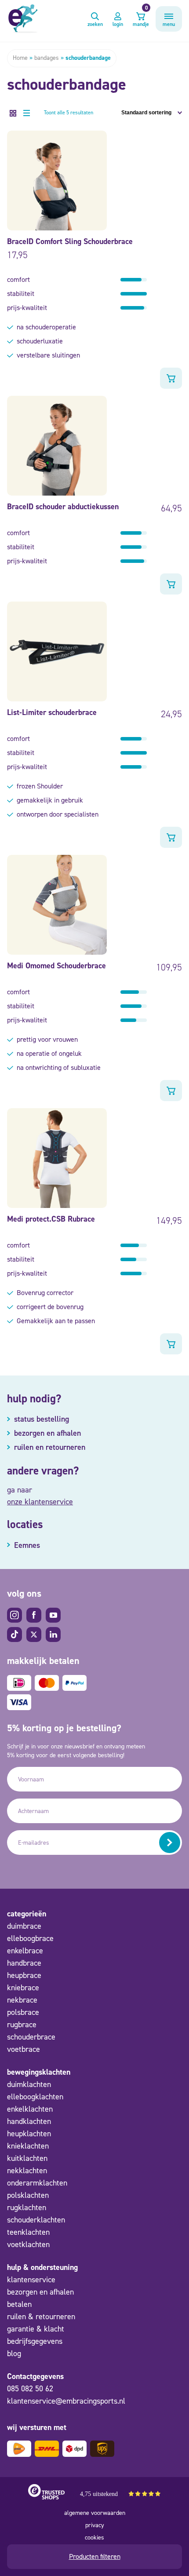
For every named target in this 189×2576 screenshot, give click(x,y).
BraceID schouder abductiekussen (63, 507)
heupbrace (24, 1975)
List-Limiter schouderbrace (52, 712)
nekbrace (22, 2000)
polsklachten (28, 2195)
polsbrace (23, 2012)
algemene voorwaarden (95, 2513)
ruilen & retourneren (41, 2317)
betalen (19, 2304)
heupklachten (29, 2134)
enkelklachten (30, 2109)
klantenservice (31, 2280)
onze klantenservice (40, 1502)
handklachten (29, 2121)
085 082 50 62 (30, 2389)
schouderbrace (31, 2037)
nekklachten (27, 2171)
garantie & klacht (36, 2329)
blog (14, 2353)
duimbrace (24, 1926)
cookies (94, 2538)
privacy (95, 2525)
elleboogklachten (35, 2097)
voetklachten (28, 2244)
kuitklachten (27, 2158)
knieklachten (28, 2146)
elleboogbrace (30, 1938)
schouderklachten (36, 2220)
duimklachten (29, 2084)
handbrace (24, 1963)
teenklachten (28, 2232)
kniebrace (23, 1988)
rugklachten (27, 2207)
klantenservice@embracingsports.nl (66, 2401)
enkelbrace (25, 1951)
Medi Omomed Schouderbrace (56, 966)
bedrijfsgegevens (35, 2341)
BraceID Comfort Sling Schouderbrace (70, 241)
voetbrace (24, 2049)
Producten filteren (95, 2556)
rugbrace (22, 2025)
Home (20, 58)
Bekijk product (171, 378)
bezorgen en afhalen (40, 2292)
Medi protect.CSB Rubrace (51, 1219)
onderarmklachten (37, 2183)
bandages (47, 58)
